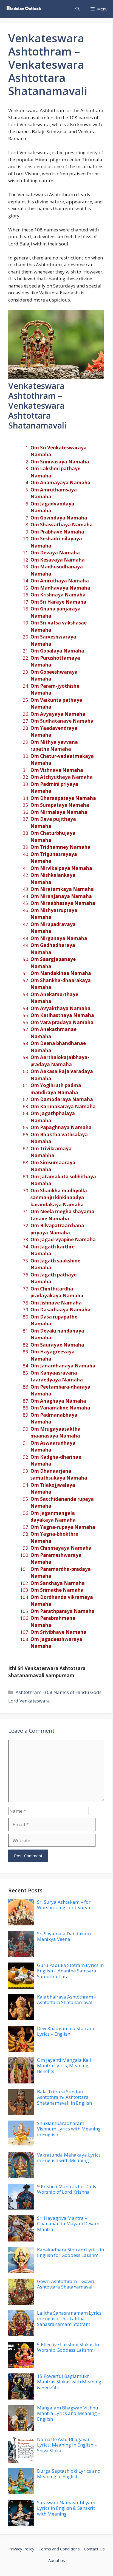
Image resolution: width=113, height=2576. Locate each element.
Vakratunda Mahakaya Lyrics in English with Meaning (69, 2158)
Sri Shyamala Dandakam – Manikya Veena (66, 1936)
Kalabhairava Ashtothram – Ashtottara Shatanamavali (67, 1999)
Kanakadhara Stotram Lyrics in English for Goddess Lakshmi (70, 2252)
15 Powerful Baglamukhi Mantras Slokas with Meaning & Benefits (69, 2382)
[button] (77, 9)
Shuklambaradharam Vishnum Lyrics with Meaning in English (69, 2129)
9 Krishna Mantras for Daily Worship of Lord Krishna (67, 2189)
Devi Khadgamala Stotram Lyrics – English (66, 2031)
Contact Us (94, 2549)
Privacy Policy (21, 2549)
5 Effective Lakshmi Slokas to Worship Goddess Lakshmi (68, 2347)
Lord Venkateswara (29, 1701)
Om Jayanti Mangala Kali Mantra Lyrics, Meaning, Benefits (64, 2066)
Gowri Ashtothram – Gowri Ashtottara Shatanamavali (66, 2284)
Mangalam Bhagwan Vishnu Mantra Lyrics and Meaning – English (69, 2413)
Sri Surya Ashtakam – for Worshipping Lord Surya (64, 1905)
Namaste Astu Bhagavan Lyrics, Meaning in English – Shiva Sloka (67, 2445)
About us (57, 2560)
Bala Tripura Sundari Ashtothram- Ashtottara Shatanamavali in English (64, 2097)
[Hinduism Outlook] (23, 9)
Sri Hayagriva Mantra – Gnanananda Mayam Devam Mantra (68, 2224)
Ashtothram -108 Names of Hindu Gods (59, 1692)
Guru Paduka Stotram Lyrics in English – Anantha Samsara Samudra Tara (70, 1971)
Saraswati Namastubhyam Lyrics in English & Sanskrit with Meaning (66, 2508)
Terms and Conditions (59, 2549)
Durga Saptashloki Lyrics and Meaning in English (69, 2474)
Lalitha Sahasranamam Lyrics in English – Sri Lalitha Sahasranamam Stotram (69, 2318)
